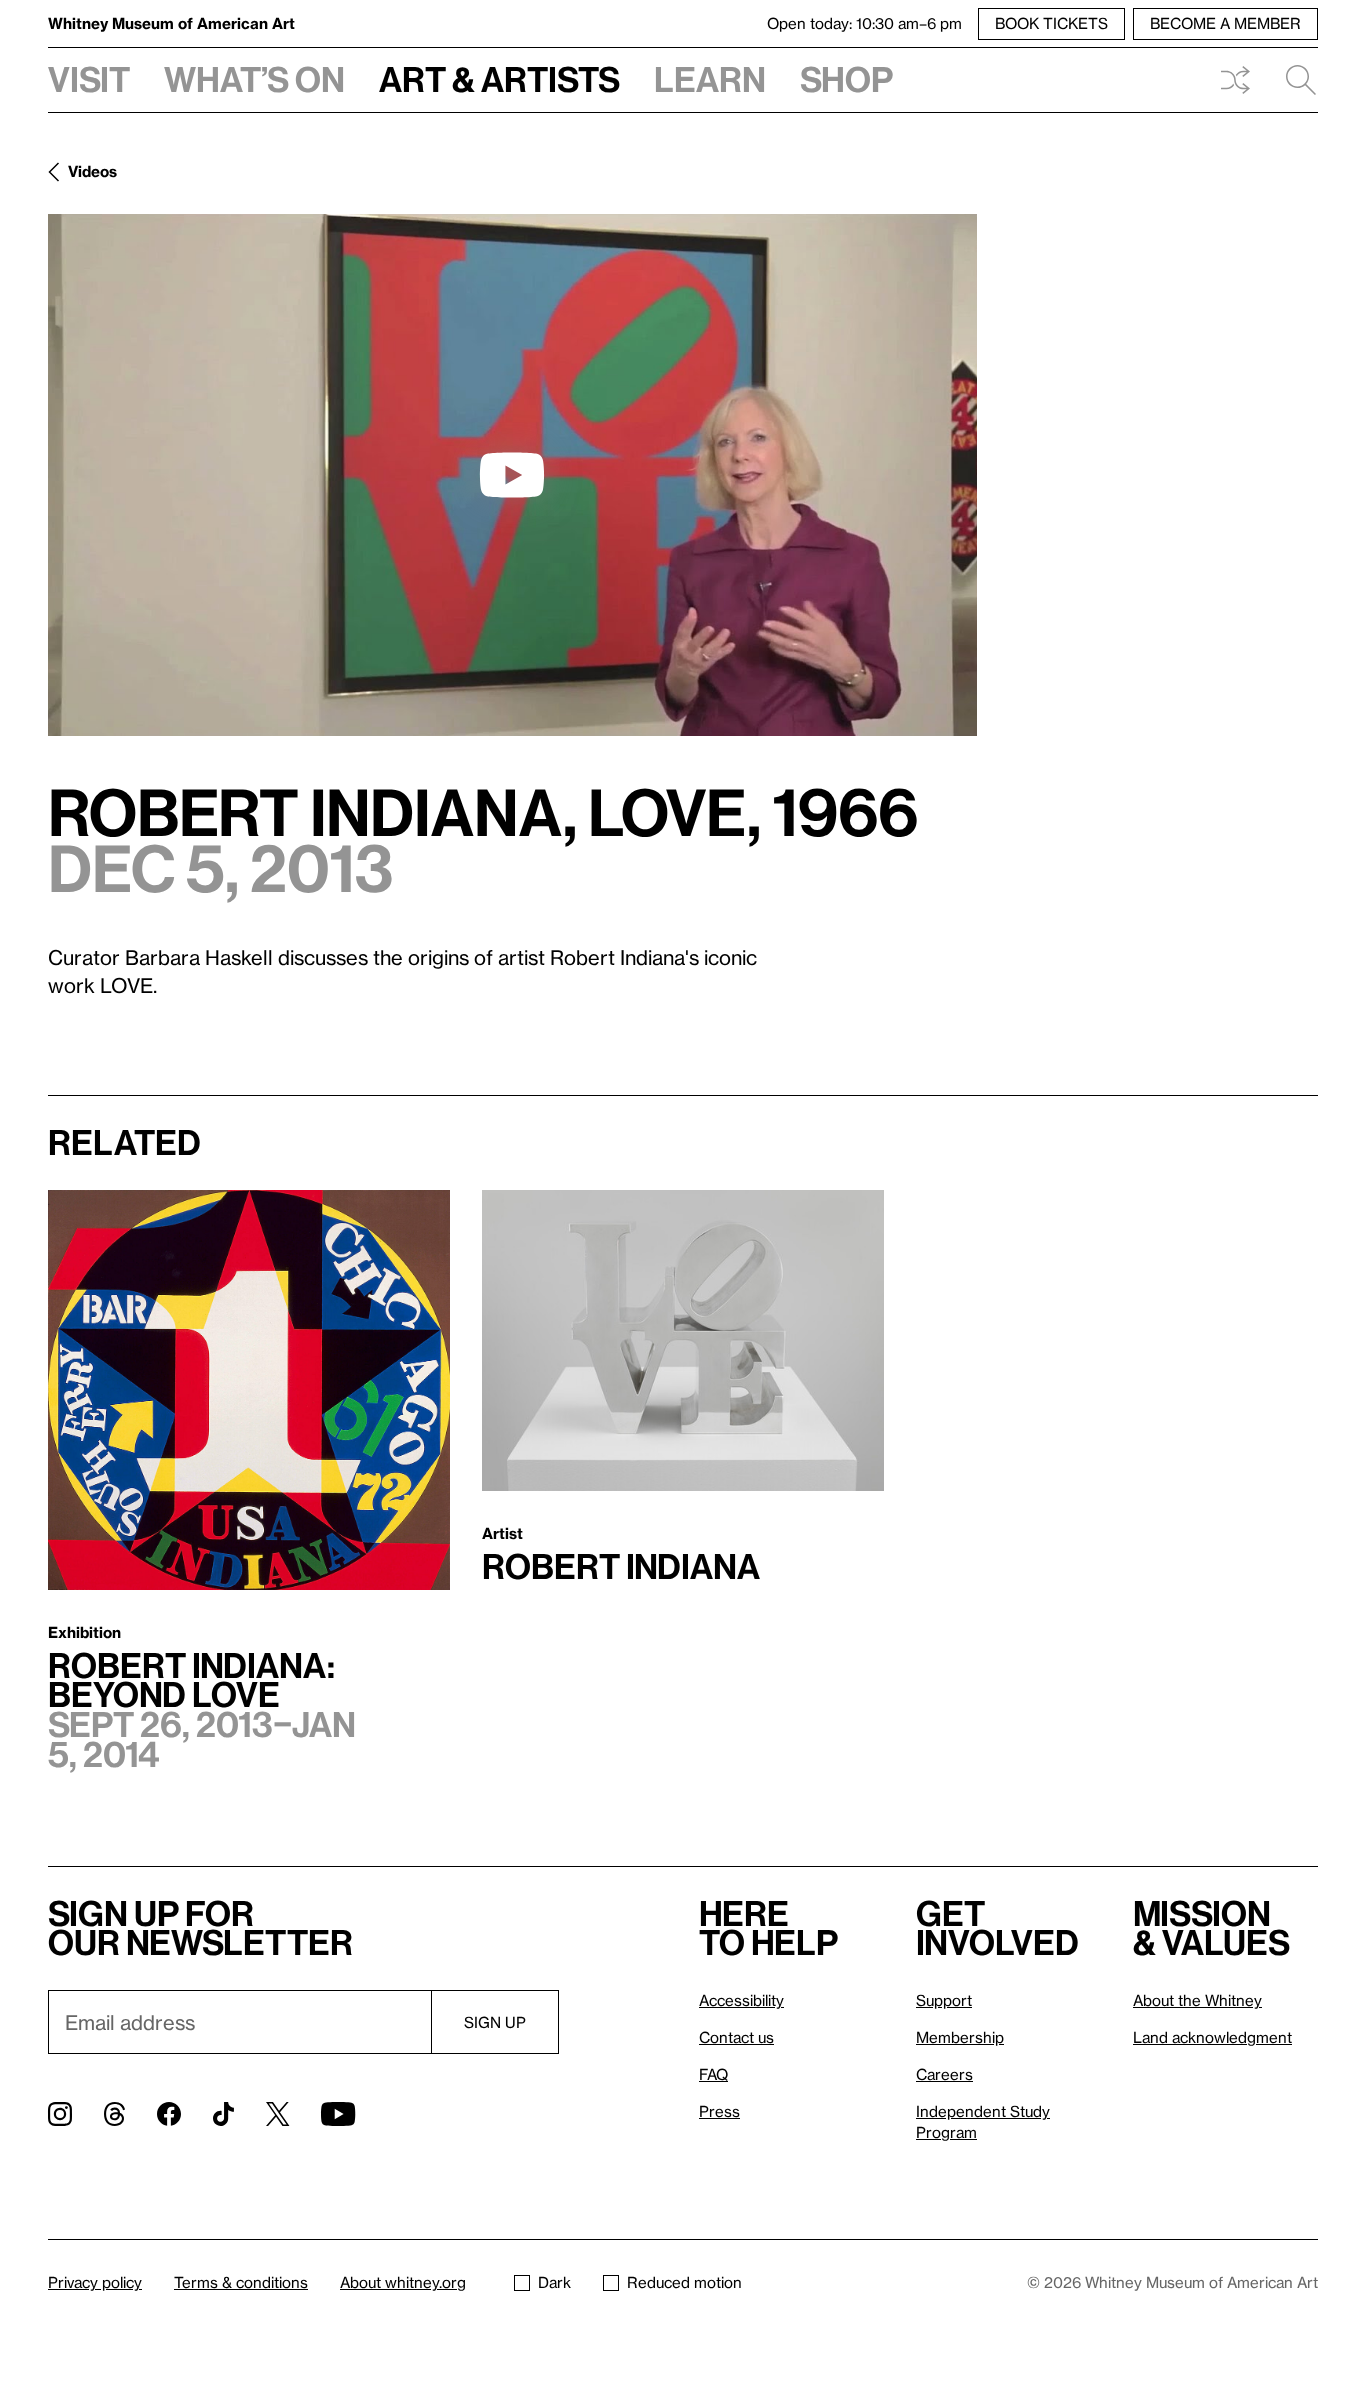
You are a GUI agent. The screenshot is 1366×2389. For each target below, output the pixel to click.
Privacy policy (95, 2282)
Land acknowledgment (1212, 2037)
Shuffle (1235, 80)
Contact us (736, 2037)
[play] (512, 475)
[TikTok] (223, 2114)
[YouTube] (338, 2114)
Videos (92, 171)
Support (944, 2000)
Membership (960, 2037)
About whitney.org (403, 2282)
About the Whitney (1197, 2000)
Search (1293, 80)
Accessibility (741, 2000)
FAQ (713, 2074)
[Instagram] (60, 2114)
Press (719, 2111)
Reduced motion (684, 2282)
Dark (554, 2282)
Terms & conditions (241, 2282)
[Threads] (114, 2114)
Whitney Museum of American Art (171, 23)
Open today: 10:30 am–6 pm (864, 23)
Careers (944, 2074)
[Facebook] (169, 2114)
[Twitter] (277, 2114)
